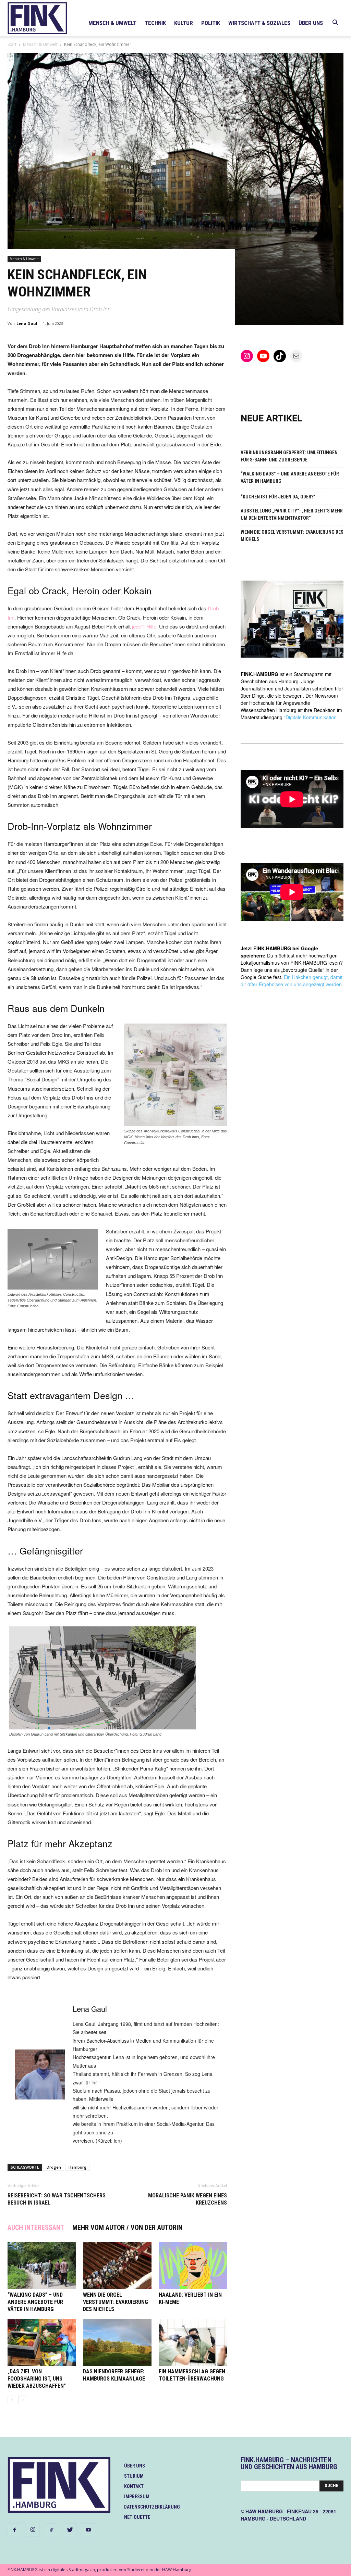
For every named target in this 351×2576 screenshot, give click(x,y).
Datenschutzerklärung (152, 2507)
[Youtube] (88, 2530)
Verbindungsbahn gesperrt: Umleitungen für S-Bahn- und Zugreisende (289, 456)
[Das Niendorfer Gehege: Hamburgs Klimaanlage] (117, 2342)
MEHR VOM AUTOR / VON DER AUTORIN (127, 2228)
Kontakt (134, 2486)
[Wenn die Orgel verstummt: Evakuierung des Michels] (117, 2265)
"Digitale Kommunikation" (311, 717)
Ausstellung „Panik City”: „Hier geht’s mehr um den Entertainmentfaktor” (292, 514)
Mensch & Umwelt (112, 23)
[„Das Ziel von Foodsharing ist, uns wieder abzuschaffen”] (42, 2342)
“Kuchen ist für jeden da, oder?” (278, 497)
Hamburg (78, 2167)
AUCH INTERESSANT (36, 2228)
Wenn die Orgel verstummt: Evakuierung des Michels (116, 2302)
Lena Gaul (27, 323)
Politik (211, 23)
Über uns (311, 23)
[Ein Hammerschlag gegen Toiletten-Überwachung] (193, 2342)
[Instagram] (33, 2530)
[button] (335, 23)
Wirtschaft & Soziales (259, 23)
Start (12, 44)
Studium (134, 2476)
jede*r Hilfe (144, 626)
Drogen (54, 2167)
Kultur (184, 23)
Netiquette (137, 2517)
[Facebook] (14, 2530)
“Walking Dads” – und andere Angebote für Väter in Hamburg (35, 2302)
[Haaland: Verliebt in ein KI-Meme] (193, 2265)
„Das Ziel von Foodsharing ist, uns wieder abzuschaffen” (37, 2379)
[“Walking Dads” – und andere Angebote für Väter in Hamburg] (42, 2265)
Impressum (137, 2497)
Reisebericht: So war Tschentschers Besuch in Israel (57, 2199)
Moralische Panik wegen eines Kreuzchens (187, 2199)
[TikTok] (51, 2530)
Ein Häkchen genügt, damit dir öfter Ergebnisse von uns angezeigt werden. (292, 981)
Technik (155, 23)
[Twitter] (70, 2530)
